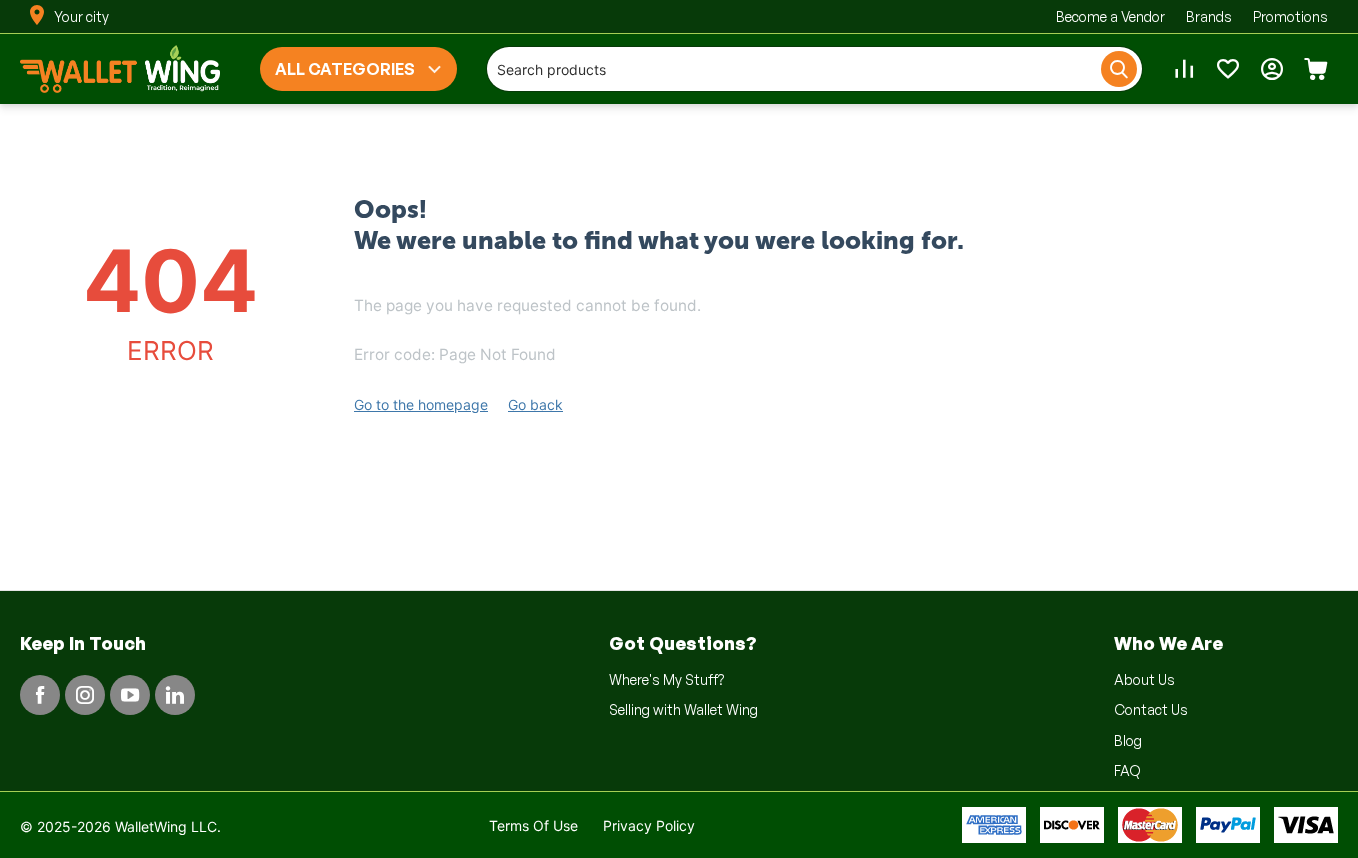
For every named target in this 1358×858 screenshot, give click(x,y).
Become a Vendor (1110, 16)
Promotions (1290, 16)
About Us (1144, 679)
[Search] (1119, 69)
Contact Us (1151, 709)
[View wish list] (1228, 69)
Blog (1128, 740)
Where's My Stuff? (666, 679)
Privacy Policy (649, 825)
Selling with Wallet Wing (683, 709)
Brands (1209, 16)
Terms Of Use (533, 825)
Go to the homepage (421, 404)
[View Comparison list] (1184, 69)
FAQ (1127, 770)
